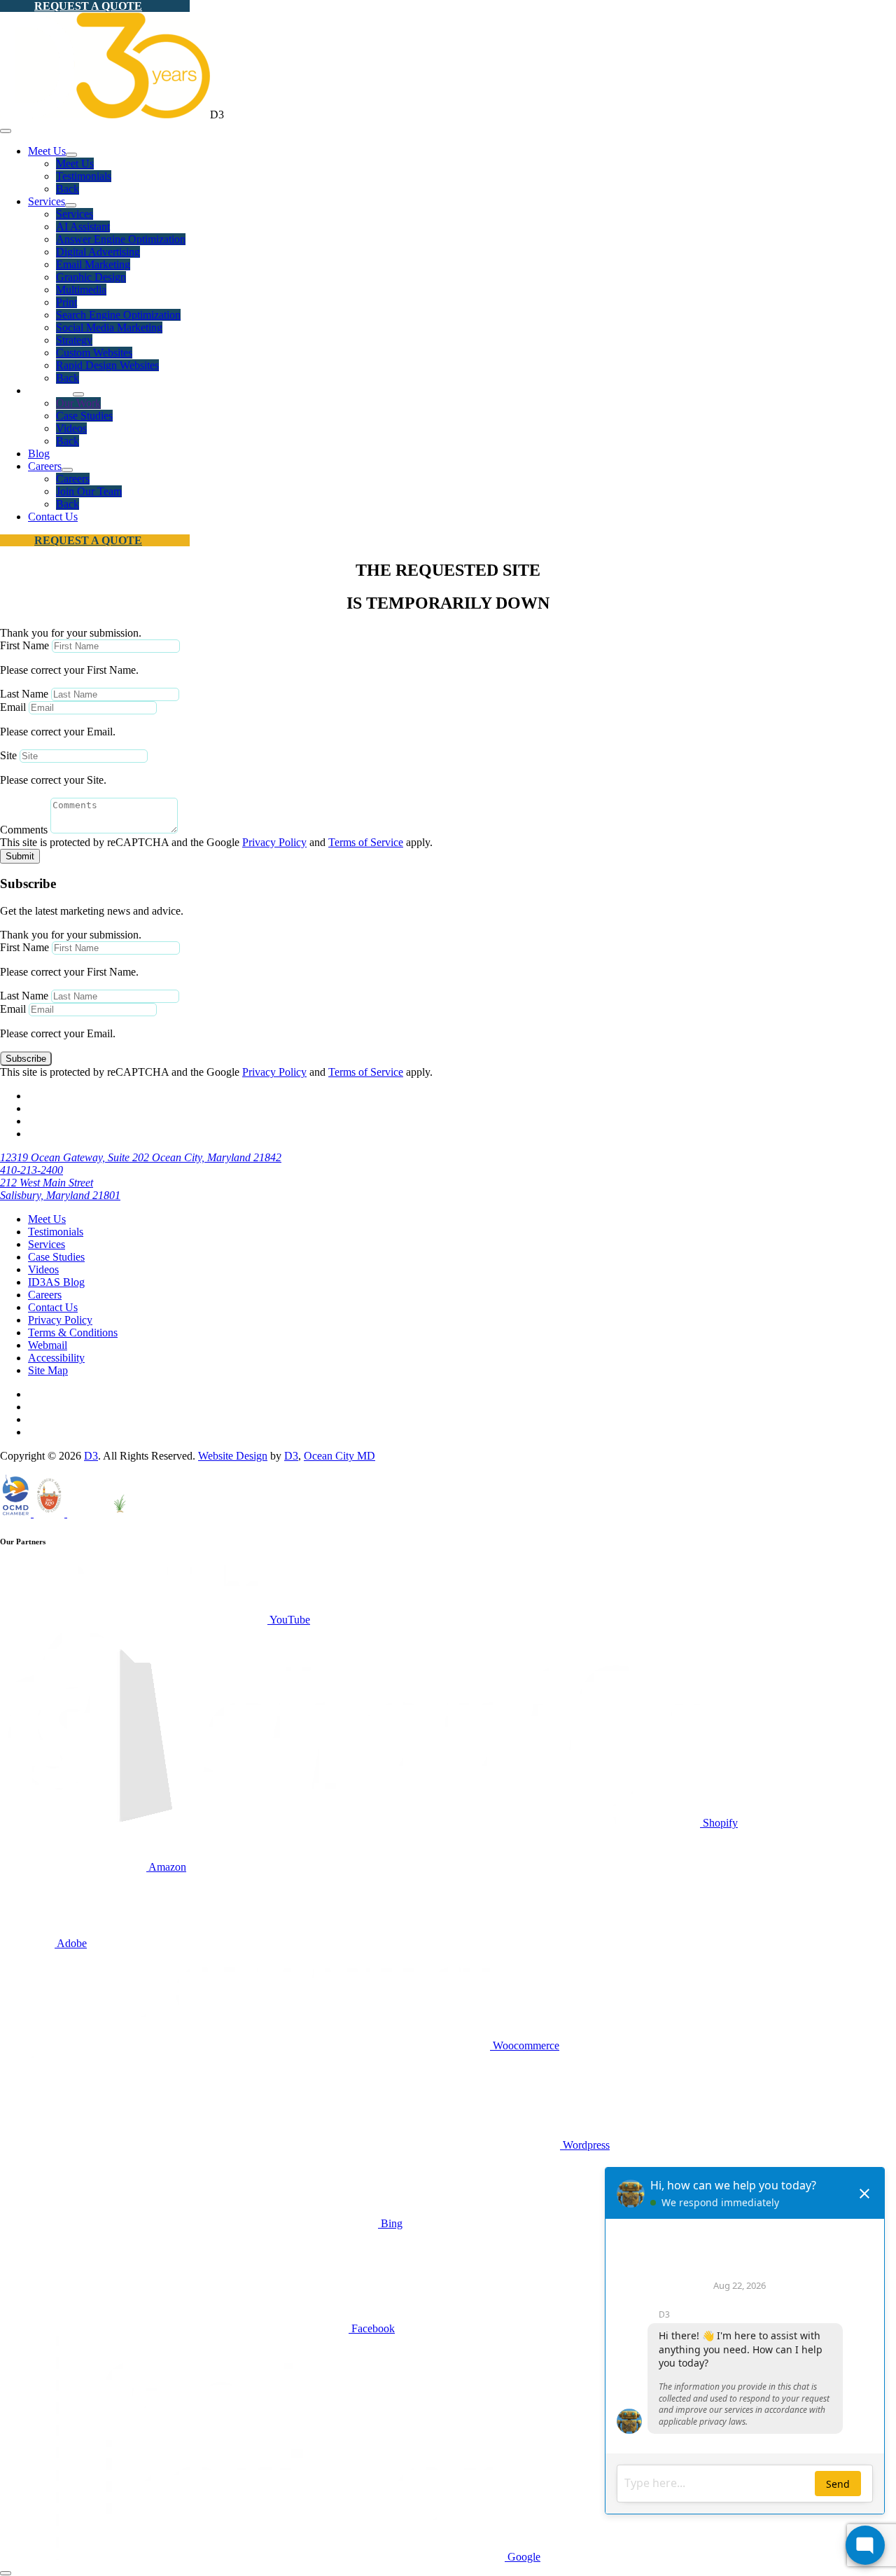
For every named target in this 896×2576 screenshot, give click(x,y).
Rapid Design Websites (107, 365)
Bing (390, 2223)
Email (13, 707)
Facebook (372, 2328)
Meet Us (47, 151)
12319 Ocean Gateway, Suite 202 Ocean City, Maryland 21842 (141, 1157)
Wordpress (585, 2145)
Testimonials (84, 176)
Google (523, 2557)
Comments (24, 830)
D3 (91, 1456)
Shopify (719, 1823)
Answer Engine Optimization (121, 239)
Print (66, 302)
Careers (45, 466)
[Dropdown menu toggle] (71, 155)
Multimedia (81, 290)
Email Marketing (93, 264)
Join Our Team (89, 491)
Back (68, 189)
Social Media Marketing (109, 327)
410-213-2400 (31, 1170)
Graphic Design (91, 277)
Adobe (71, 1943)
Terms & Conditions (73, 1332)
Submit (20, 856)
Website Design (233, 1456)
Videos (71, 428)
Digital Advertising (98, 252)
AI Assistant (83, 227)
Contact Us (53, 517)
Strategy (74, 340)
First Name (24, 645)
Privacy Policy (274, 842)
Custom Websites (94, 353)
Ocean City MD (339, 1456)
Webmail (48, 1345)
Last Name (24, 694)
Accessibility (56, 1358)
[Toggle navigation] (6, 131)
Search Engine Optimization (118, 315)
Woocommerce (525, 2045)
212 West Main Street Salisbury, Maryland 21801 (60, 1189)
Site (8, 755)
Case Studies (84, 416)
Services (47, 201)
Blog (39, 453)
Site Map (48, 1370)
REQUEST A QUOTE (88, 6)
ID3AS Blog (56, 1282)
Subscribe (26, 1059)
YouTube (289, 1620)
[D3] (105, 115)
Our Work (78, 403)
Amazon (166, 1867)
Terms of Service (366, 842)
